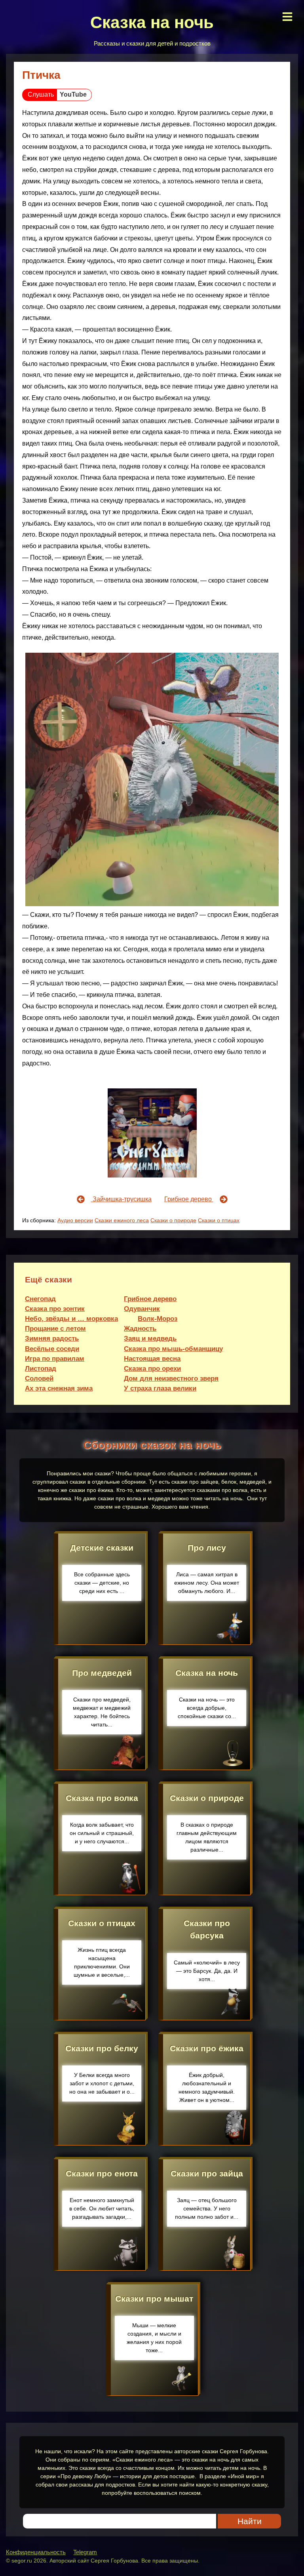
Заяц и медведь (150, 1338)
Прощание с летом (55, 1329)
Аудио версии (75, 1220)
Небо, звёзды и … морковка (71, 1319)
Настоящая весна (152, 1359)
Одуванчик (142, 1309)
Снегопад (40, 1299)
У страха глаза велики (160, 1388)
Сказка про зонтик (55, 1309)
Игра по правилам (55, 1359)
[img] (287, 17)
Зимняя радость (52, 1338)
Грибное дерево (189, 1199)
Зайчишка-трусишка (121, 1199)
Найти (250, 2521)
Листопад (41, 1369)
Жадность (140, 1329)
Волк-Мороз (158, 1319)
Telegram (85, 2552)
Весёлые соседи (52, 1349)
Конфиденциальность (36, 2552)
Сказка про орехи (152, 1369)
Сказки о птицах (219, 1220)
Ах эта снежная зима (59, 1388)
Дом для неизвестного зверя (171, 1379)
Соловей (39, 1379)
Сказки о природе (173, 1220)
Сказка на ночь (152, 22)
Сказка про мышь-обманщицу (173, 1349)
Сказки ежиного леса (122, 1220)
